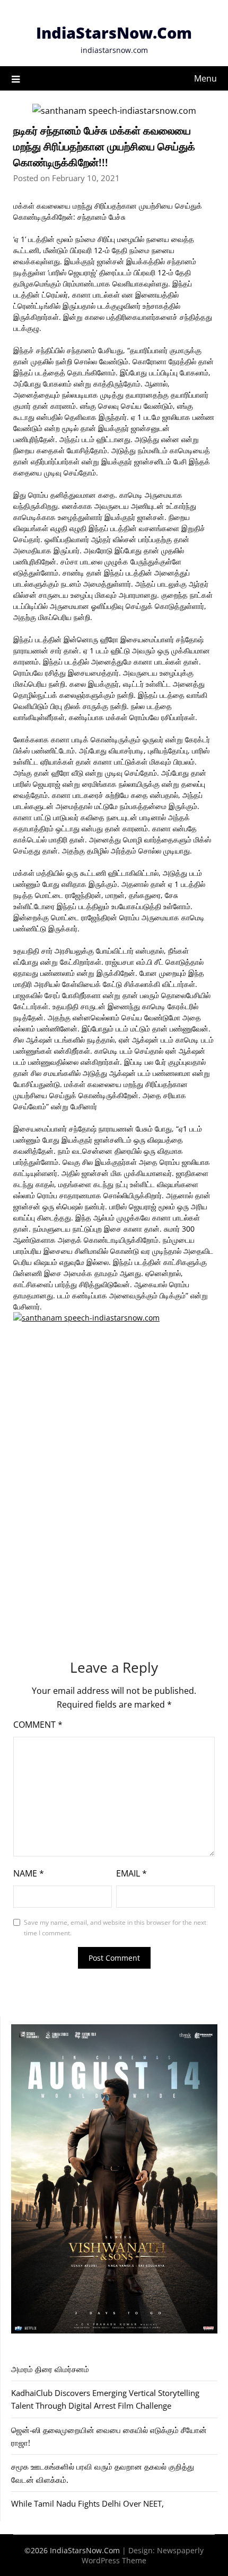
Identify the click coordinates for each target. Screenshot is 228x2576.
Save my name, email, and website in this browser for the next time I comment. (115, 1928)
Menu (205, 78)
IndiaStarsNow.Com (114, 33)
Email (131, 1873)
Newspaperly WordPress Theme (143, 2555)
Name (29, 1873)
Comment (38, 1725)
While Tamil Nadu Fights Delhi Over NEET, (87, 2503)
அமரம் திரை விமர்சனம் (50, 2369)
